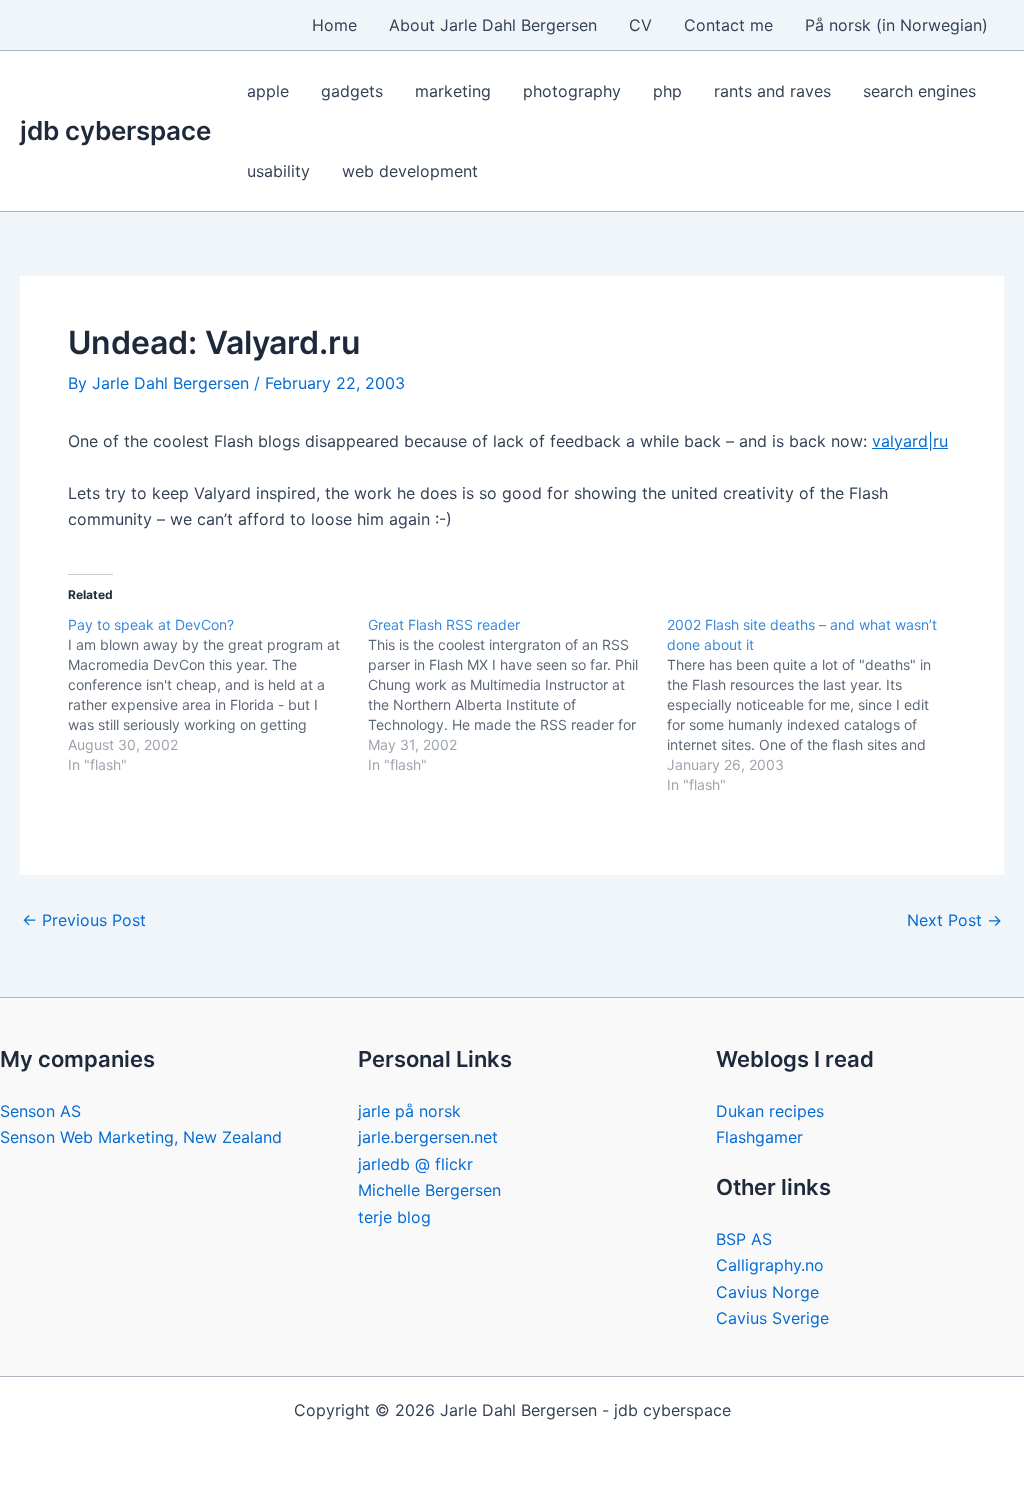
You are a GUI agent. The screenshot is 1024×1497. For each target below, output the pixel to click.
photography (572, 91)
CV (640, 25)
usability (278, 171)
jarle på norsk (409, 1111)
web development (410, 171)
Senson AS (40, 1111)
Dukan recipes (770, 1111)
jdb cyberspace (115, 130)
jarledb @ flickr (415, 1164)
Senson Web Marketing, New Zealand (141, 1137)
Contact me (728, 25)
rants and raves (772, 91)
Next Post (954, 920)
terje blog (394, 1217)
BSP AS (744, 1239)
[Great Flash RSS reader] (518, 695)
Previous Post (84, 920)
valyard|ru (910, 441)
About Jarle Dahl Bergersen (493, 25)
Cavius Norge (767, 1292)
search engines (919, 91)
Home (334, 25)
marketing (453, 91)
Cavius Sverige (772, 1318)
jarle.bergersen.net (428, 1137)
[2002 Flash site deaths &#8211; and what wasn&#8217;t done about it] (817, 705)
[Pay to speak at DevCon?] (218, 695)
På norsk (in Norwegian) (896, 25)
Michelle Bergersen (429, 1190)
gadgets (352, 91)
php (667, 91)
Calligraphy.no (770, 1265)
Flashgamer (759, 1137)
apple (268, 91)
